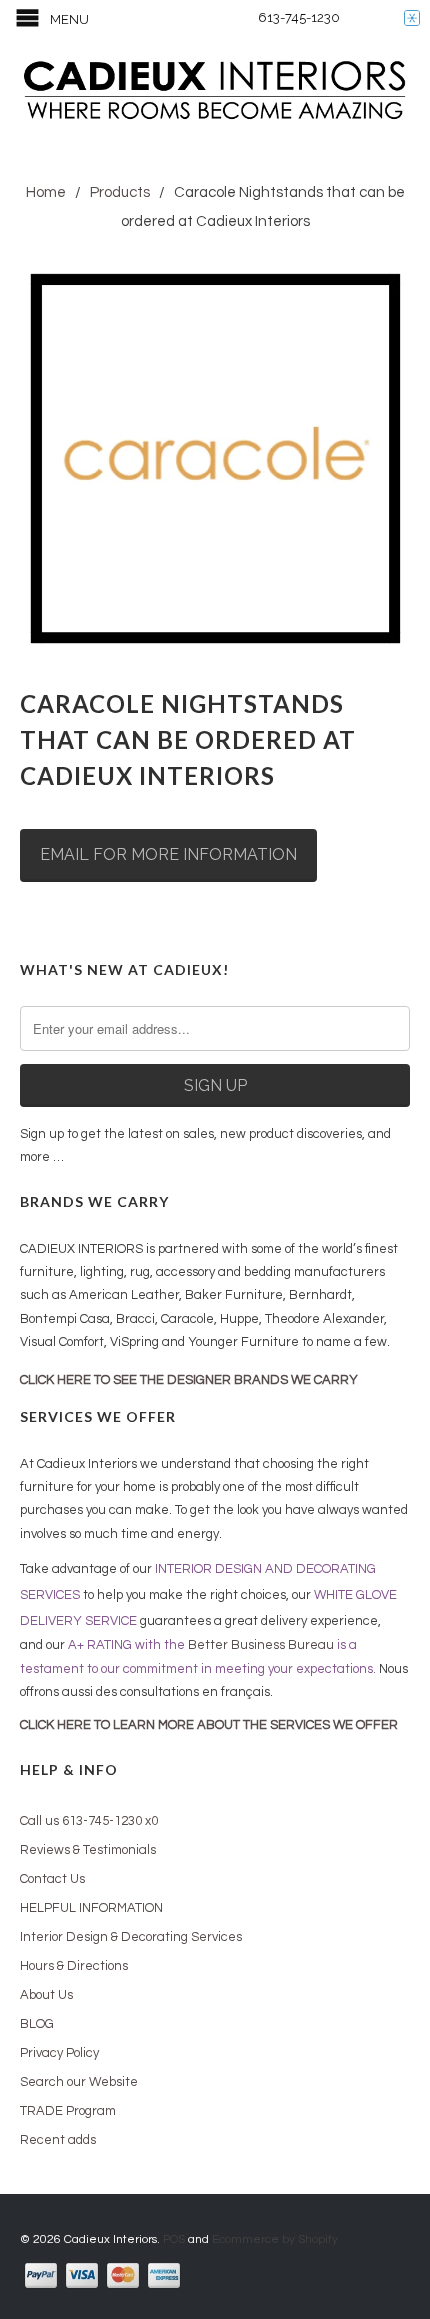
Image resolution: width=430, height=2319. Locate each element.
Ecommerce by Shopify (275, 2239)
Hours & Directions (74, 1966)
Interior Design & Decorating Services (131, 1937)
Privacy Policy (59, 2053)
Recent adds (58, 2140)
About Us (46, 1995)
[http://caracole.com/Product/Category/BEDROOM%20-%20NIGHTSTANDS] (215, 459)
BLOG (37, 2024)
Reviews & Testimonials (88, 1850)
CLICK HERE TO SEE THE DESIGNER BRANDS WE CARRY (189, 1380)
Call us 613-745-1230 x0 (89, 1821)
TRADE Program (68, 2111)
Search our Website (79, 2082)
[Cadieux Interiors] (215, 92)
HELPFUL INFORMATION (91, 1908)
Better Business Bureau (261, 1645)
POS (174, 2239)
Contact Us (52, 1879)
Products (120, 192)
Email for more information (168, 854)
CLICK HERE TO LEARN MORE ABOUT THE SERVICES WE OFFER (209, 1725)
